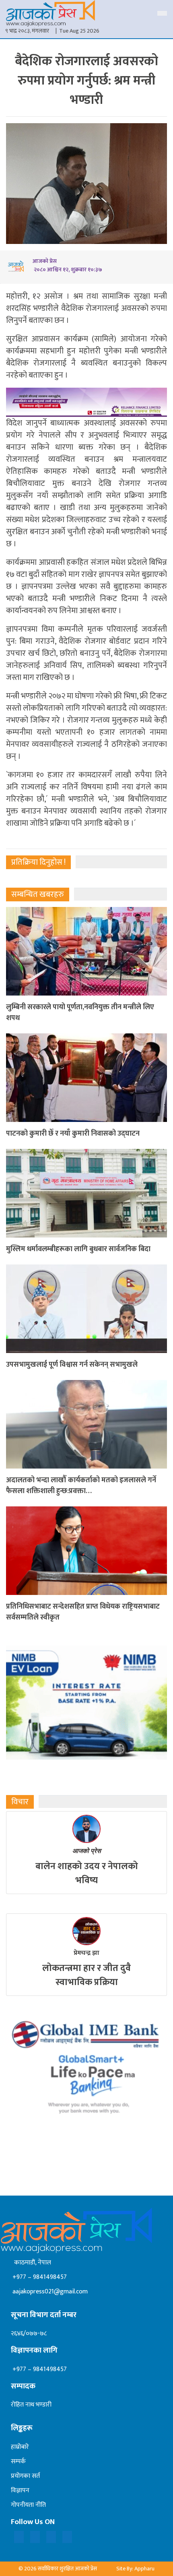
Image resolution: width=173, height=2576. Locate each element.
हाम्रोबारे (20, 2447)
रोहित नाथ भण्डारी (31, 2405)
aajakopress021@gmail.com (49, 2292)
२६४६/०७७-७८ (29, 2333)
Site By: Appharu (135, 2569)
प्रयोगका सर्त (25, 2476)
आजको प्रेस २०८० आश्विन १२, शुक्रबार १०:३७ (67, 265)
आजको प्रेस (87, 1851)
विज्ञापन (20, 2490)
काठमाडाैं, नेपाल (31, 2263)
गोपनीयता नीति (28, 2505)
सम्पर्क (18, 2461)
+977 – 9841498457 (39, 2277)
